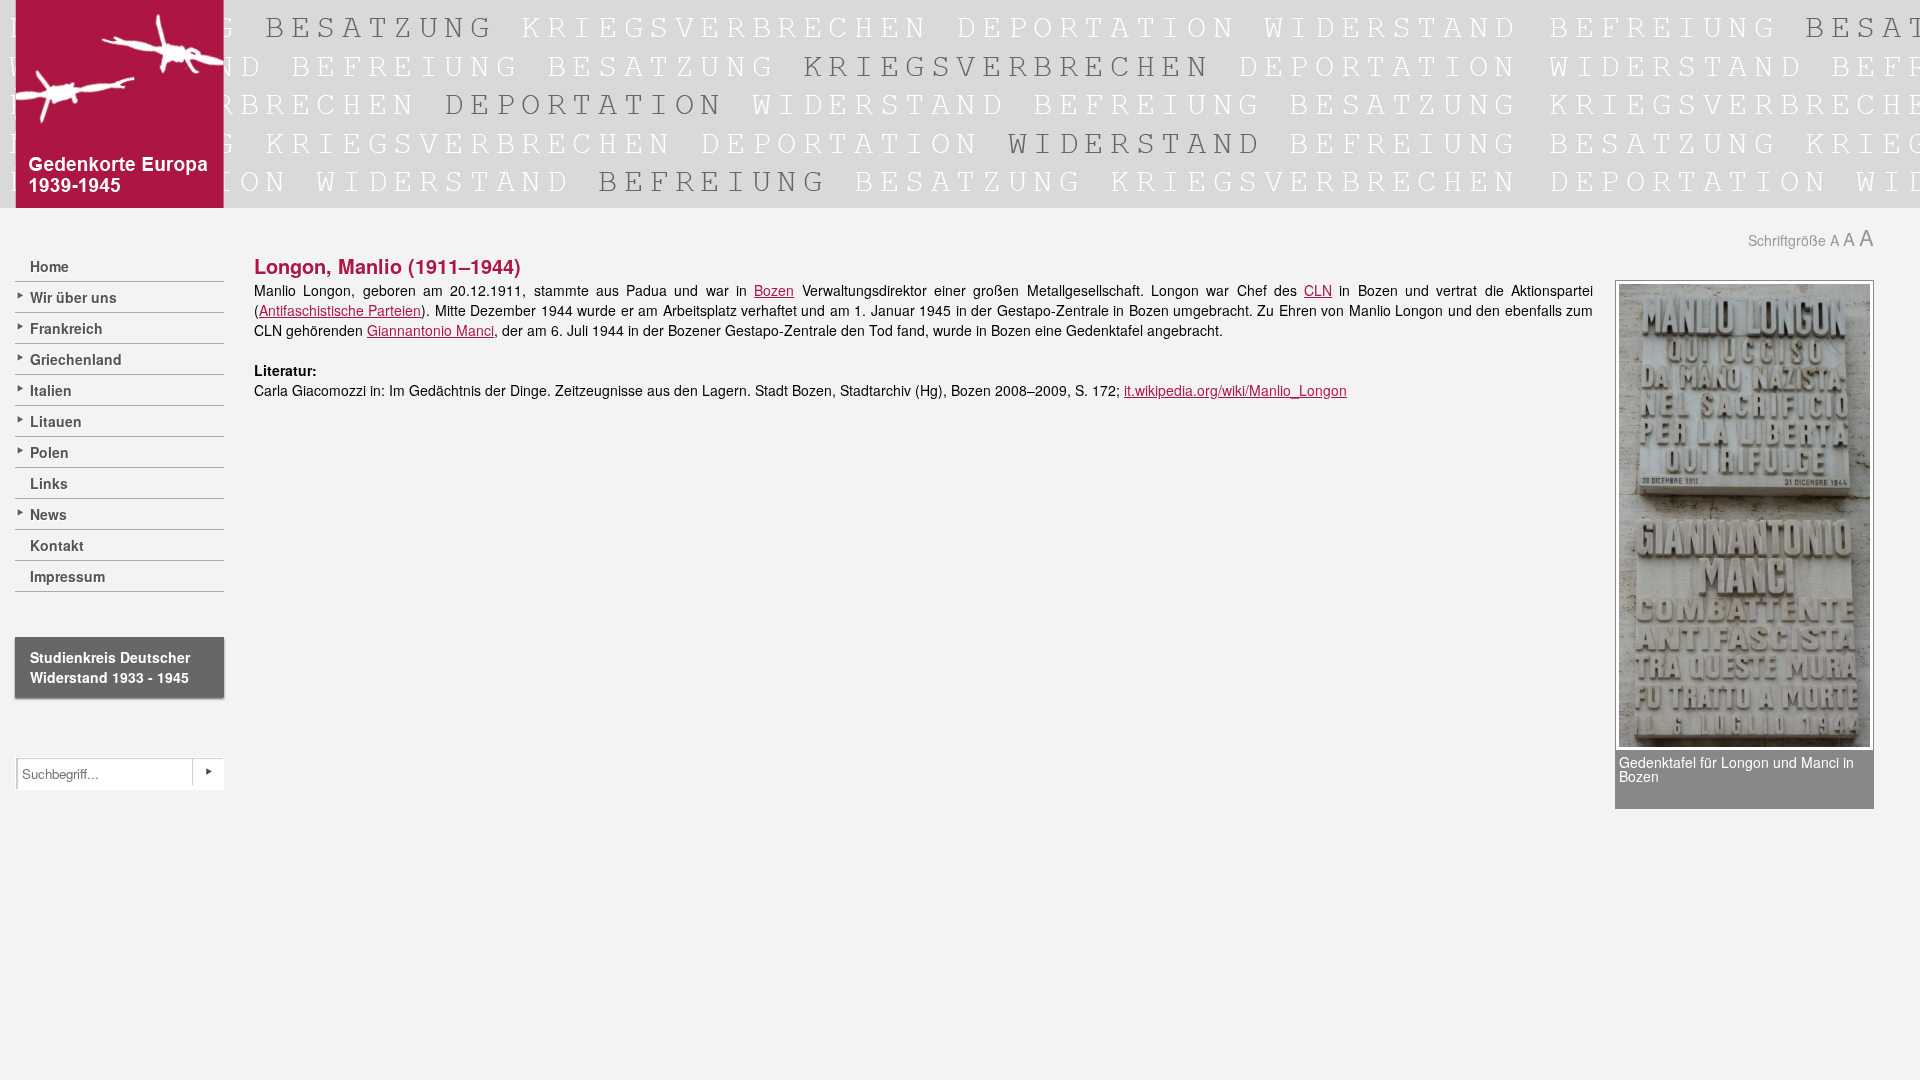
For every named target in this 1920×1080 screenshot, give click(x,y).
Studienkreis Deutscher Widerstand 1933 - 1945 (110, 667)
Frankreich (66, 328)
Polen (49, 452)
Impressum (67, 576)
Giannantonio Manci (430, 330)
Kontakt (57, 545)
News (48, 514)
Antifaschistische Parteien (340, 310)
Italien (51, 390)
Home (49, 266)
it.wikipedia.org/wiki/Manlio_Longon (1235, 390)
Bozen (774, 290)
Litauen (56, 421)
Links (49, 483)
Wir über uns (73, 297)
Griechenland (76, 359)
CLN (1318, 290)
